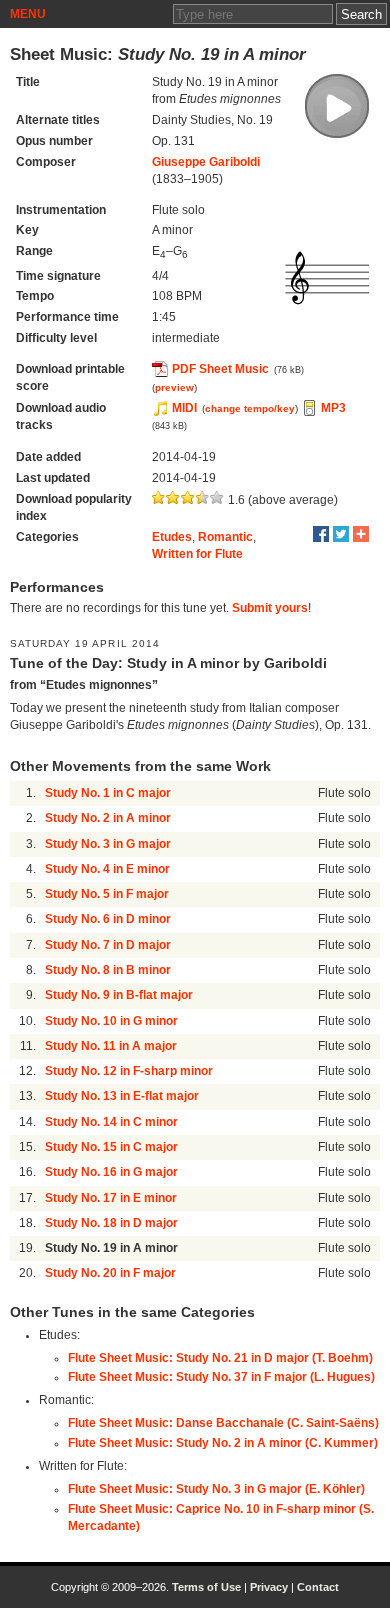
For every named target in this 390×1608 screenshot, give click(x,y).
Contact (318, 1587)
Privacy (269, 1587)
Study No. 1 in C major (108, 793)
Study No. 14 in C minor (111, 1122)
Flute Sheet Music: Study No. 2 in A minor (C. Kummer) (223, 1443)
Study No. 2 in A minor (108, 818)
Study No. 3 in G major (108, 844)
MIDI (184, 408)
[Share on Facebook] (321, 534)
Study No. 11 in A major (111, 1046)
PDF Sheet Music (220, 369)
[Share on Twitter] (341, 534)
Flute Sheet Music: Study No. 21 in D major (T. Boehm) (220, 1358)
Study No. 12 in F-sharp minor (129, 1071)
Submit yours (270, 608)
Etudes (172, 537)
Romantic (225, 537)
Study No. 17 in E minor (111, 1198)
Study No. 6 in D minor (108, 919)
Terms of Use (206, 1587)
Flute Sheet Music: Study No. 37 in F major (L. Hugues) (221, 1377)
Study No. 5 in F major (107, 894)
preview (174, 387)
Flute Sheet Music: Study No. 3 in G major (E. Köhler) (216, 1489)
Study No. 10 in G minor (111, 1021)
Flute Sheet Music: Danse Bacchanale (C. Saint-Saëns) (223, 1423)
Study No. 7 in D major (108, 945)
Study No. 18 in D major (111, 1223)
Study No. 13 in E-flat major (122, 1096)
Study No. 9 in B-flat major (119, 995)
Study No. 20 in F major (110, 1273)
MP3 (333, 408)
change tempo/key (250, 408)
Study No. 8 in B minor (108, 970)
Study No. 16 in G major (111, 1172)
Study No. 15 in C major (111, 1147)
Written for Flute (197, 554)
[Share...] (361, 534)
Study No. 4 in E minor (107, 869)
